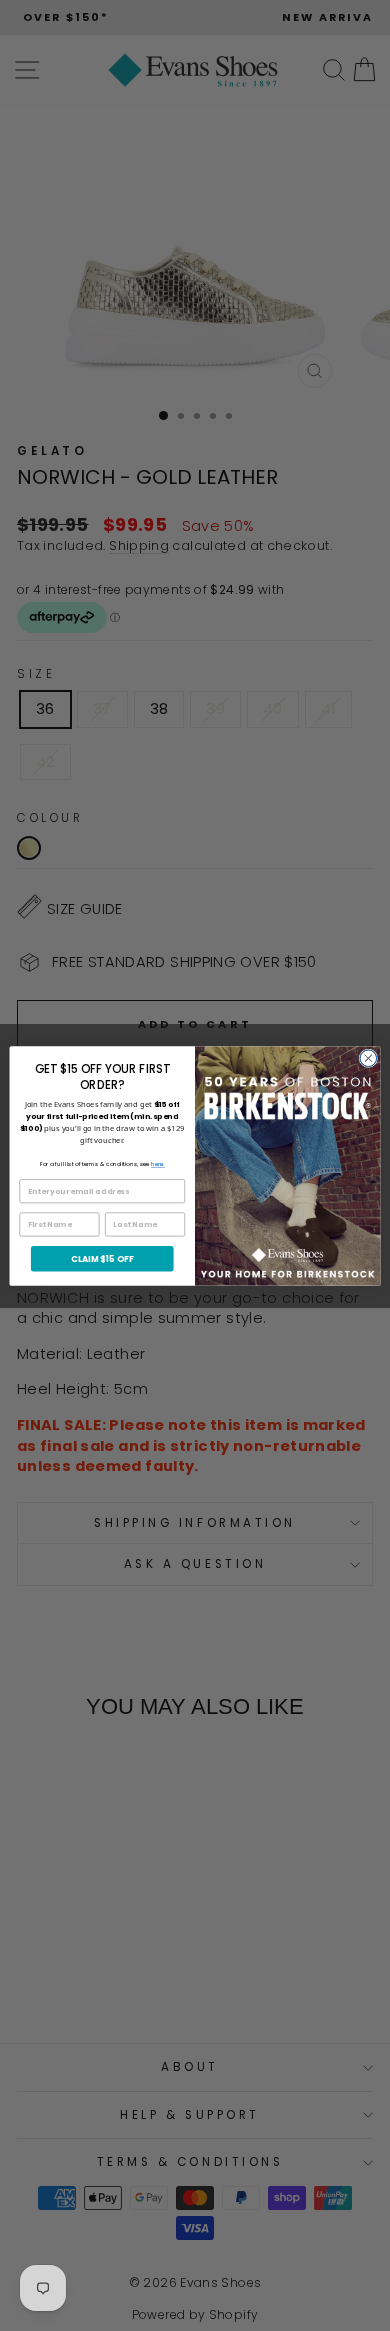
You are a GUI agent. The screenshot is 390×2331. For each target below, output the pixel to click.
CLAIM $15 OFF (102, 1258)
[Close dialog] (368, 1057)
